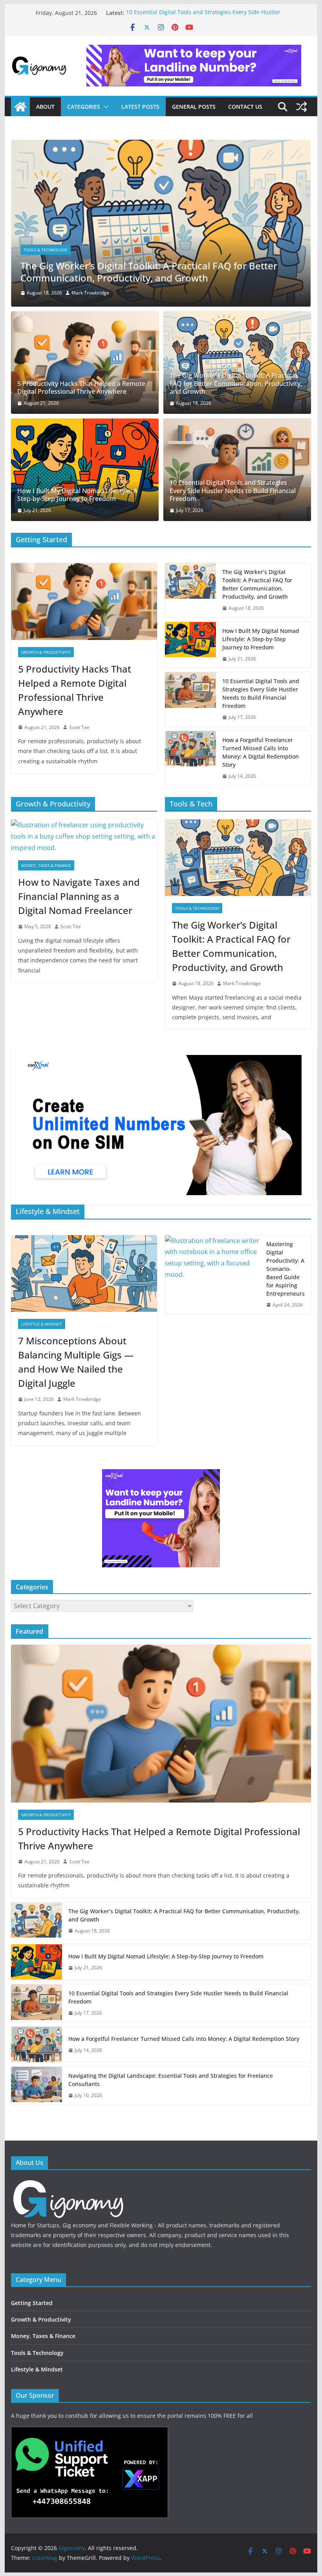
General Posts (194, 107)
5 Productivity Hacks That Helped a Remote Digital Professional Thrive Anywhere (81, 388)
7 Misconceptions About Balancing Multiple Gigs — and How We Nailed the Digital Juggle (76, 1362)
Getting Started (41, 250)
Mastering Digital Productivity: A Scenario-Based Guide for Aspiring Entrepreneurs (285, 1269)
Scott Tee (79, 727)
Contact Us (245, 107)
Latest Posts (140, 107)
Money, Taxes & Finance (46, 865)
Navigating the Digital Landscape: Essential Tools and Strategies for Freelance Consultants (171, 2080)
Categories (84, 107)
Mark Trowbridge (82, 293)
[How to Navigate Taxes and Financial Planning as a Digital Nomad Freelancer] (84, 836)
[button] (104, 107)
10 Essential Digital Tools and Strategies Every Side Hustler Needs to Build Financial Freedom (203, 17)
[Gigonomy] (20, 107)
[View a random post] (302, 107)
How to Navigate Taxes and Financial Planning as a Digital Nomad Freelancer (79, 896)
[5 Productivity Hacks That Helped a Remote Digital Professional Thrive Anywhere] (85, 363)
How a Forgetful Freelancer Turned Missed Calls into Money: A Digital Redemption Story (261, 752)
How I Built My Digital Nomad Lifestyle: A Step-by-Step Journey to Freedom (159, 272)
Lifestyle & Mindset (42, 1324)
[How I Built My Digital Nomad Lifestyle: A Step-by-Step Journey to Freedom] (161, 145)
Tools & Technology (197, 908)
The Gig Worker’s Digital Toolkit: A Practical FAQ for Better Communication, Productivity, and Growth (236, 384)
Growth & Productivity (46, 652)
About (45, 107)
